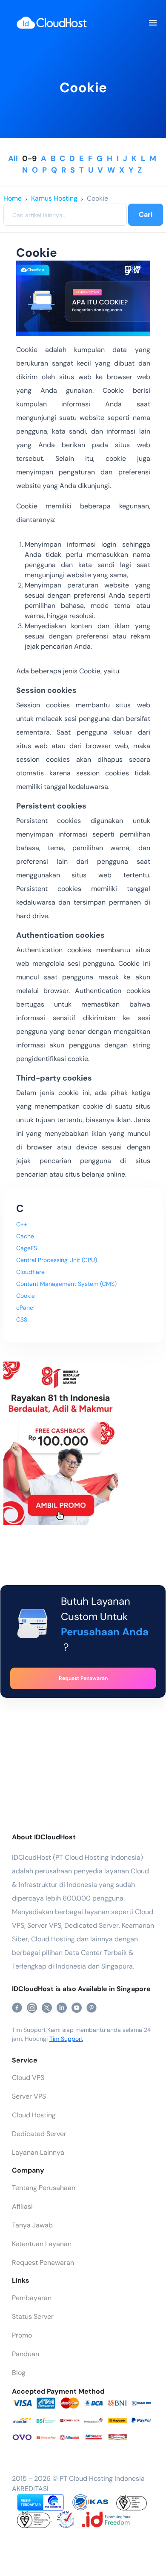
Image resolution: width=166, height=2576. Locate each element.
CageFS (27, 1248)
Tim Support (66, 2039)
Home (13, 198)
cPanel (25, 1308)
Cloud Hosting (34, 2115)
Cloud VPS (28, 2078)
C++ (22, 1224)
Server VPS (29, 2096)
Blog (19, 2373)
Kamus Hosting (54, 198)
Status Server (33, 2316)
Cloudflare (30, 1272)
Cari (146, 214)
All (13, 159)
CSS (22, 1319)
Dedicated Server (39, 2134)
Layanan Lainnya (38, 2152)
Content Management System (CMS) (66, 1284)
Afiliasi (22, 2206)
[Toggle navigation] (152, 23)
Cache (25, 1236)
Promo (22, 2335)
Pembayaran (32, 2298)
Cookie (97, 198)
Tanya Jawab (32, 2225)
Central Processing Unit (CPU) (57, 1260)
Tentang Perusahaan (44, 2188)
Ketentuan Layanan (42, 2244)
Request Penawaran (43, 2263)
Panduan (26, 2354)
